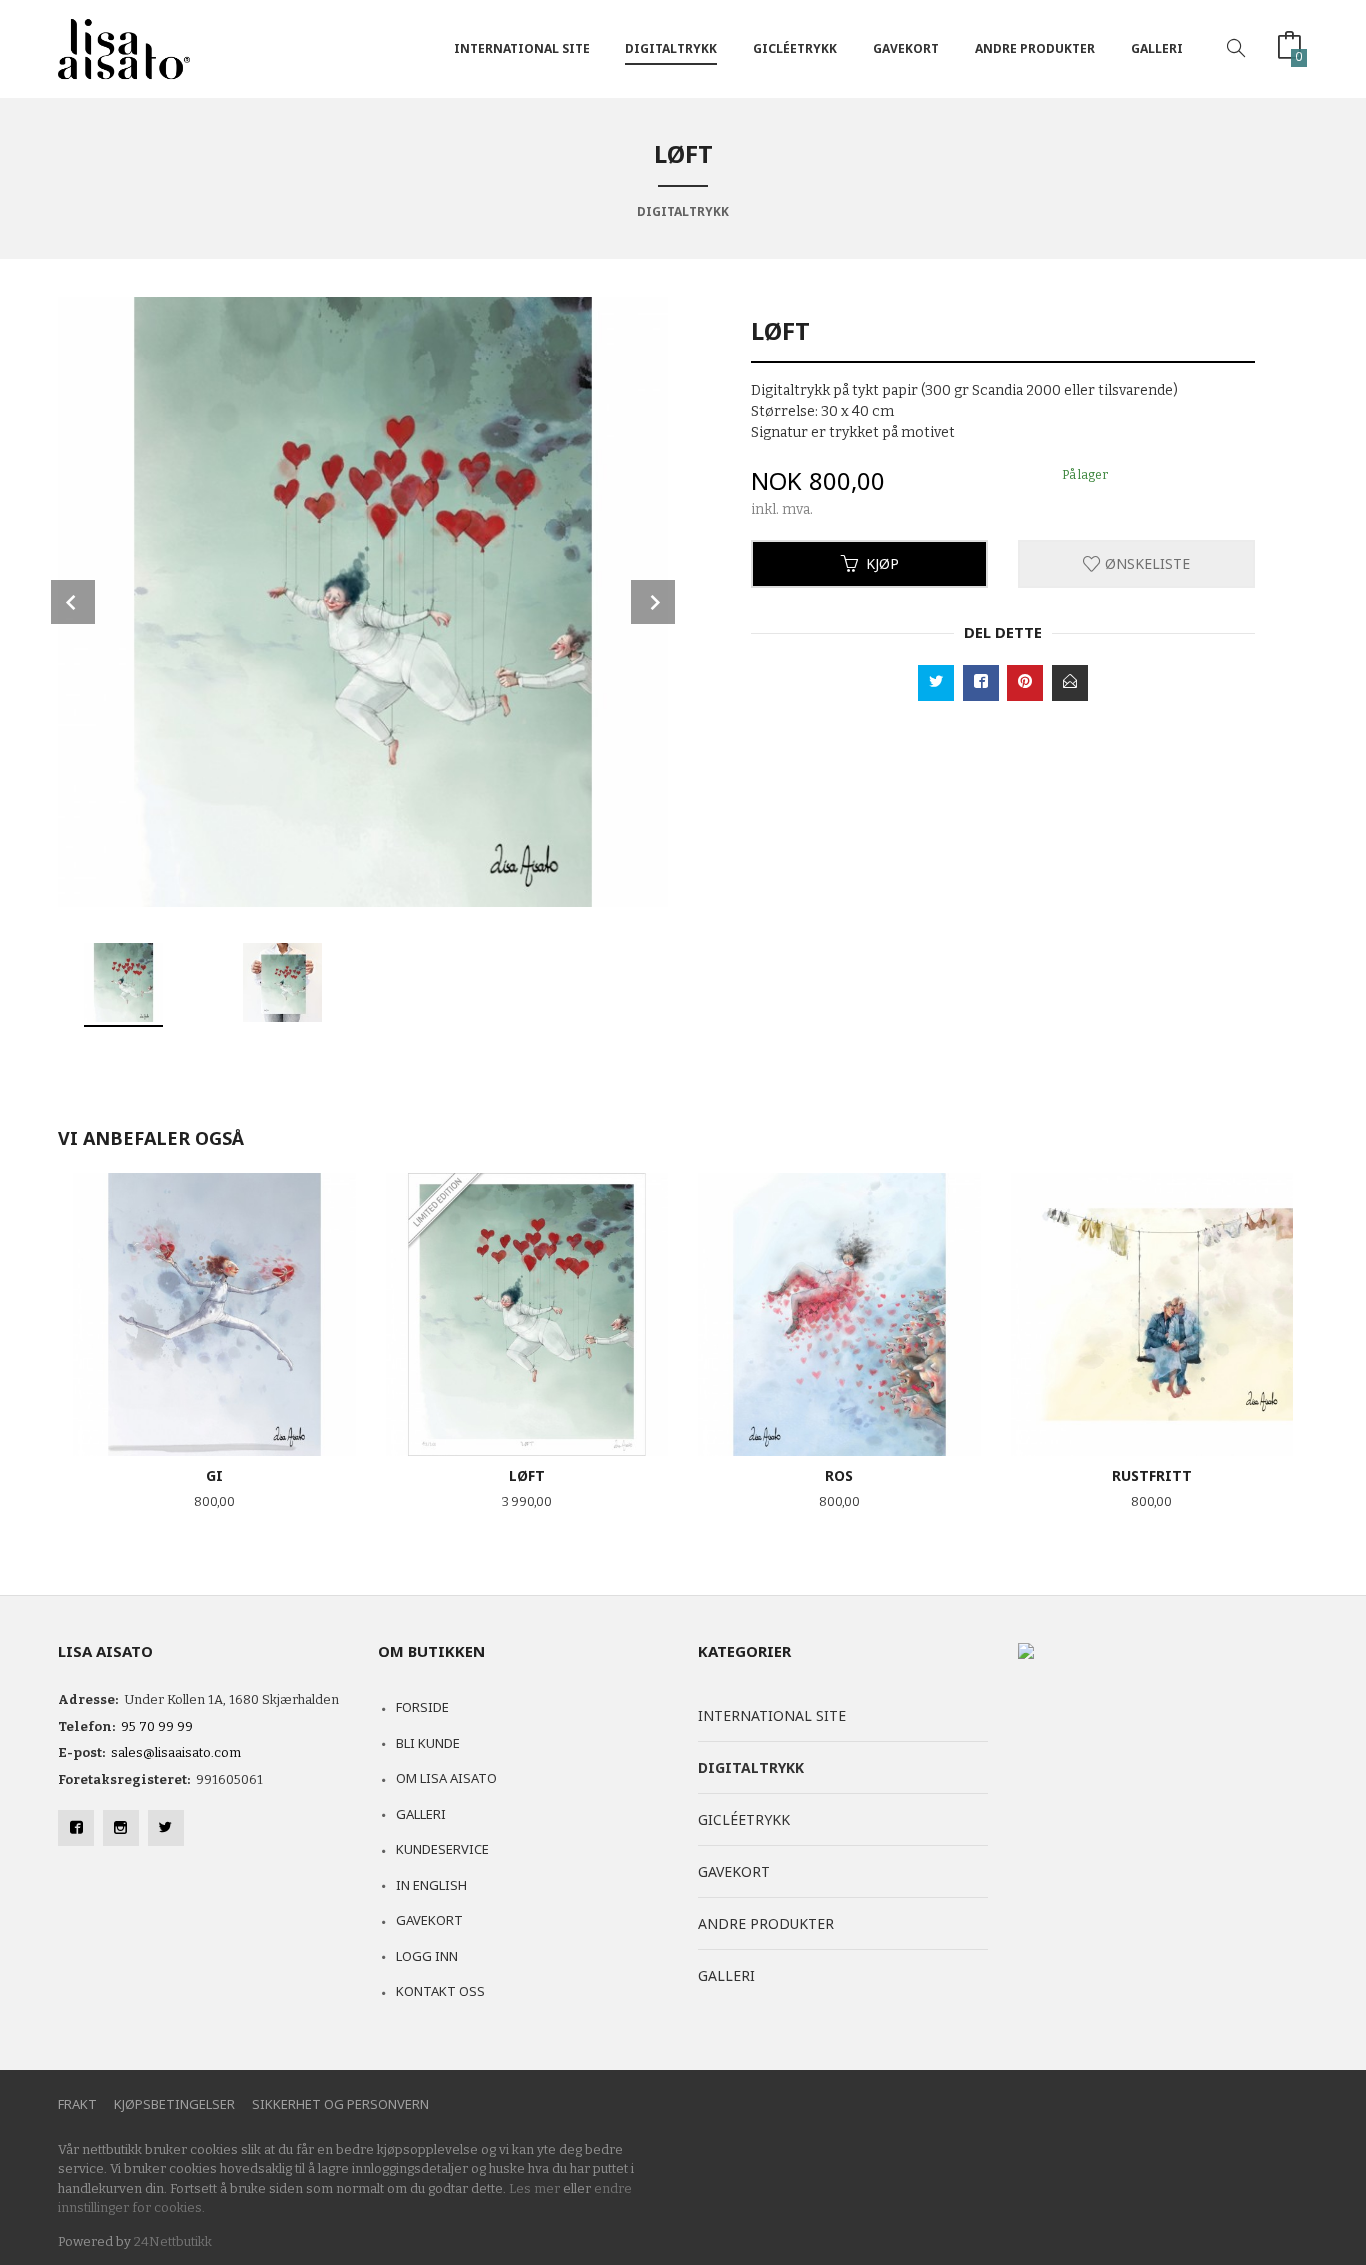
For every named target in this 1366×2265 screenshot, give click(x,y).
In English (431, 1885)
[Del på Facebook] (981, 683)
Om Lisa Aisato (446, 1778)
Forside (422, 1707)
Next (653, 602)
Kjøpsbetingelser (174, 2104)
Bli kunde (428, 1743)
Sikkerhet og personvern (340, 2104)
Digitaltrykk (671, 48)
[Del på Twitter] (936, 683)
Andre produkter (1035, 48)
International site (522, 48)
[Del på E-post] (1070, 683)
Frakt (77, 2104)
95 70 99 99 (157, 1726)
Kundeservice (442, 1849)
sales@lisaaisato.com (176, 1752)
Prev (73, 602)
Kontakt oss (440, 1991)
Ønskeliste (1145, 563)
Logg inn (427, 1956)
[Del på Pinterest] (1025, 683)
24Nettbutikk (173, 2241)
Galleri (1157, 48)
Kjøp (882, 563)
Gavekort (906, 48)
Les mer (534, 2188)
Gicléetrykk (795, 48)
